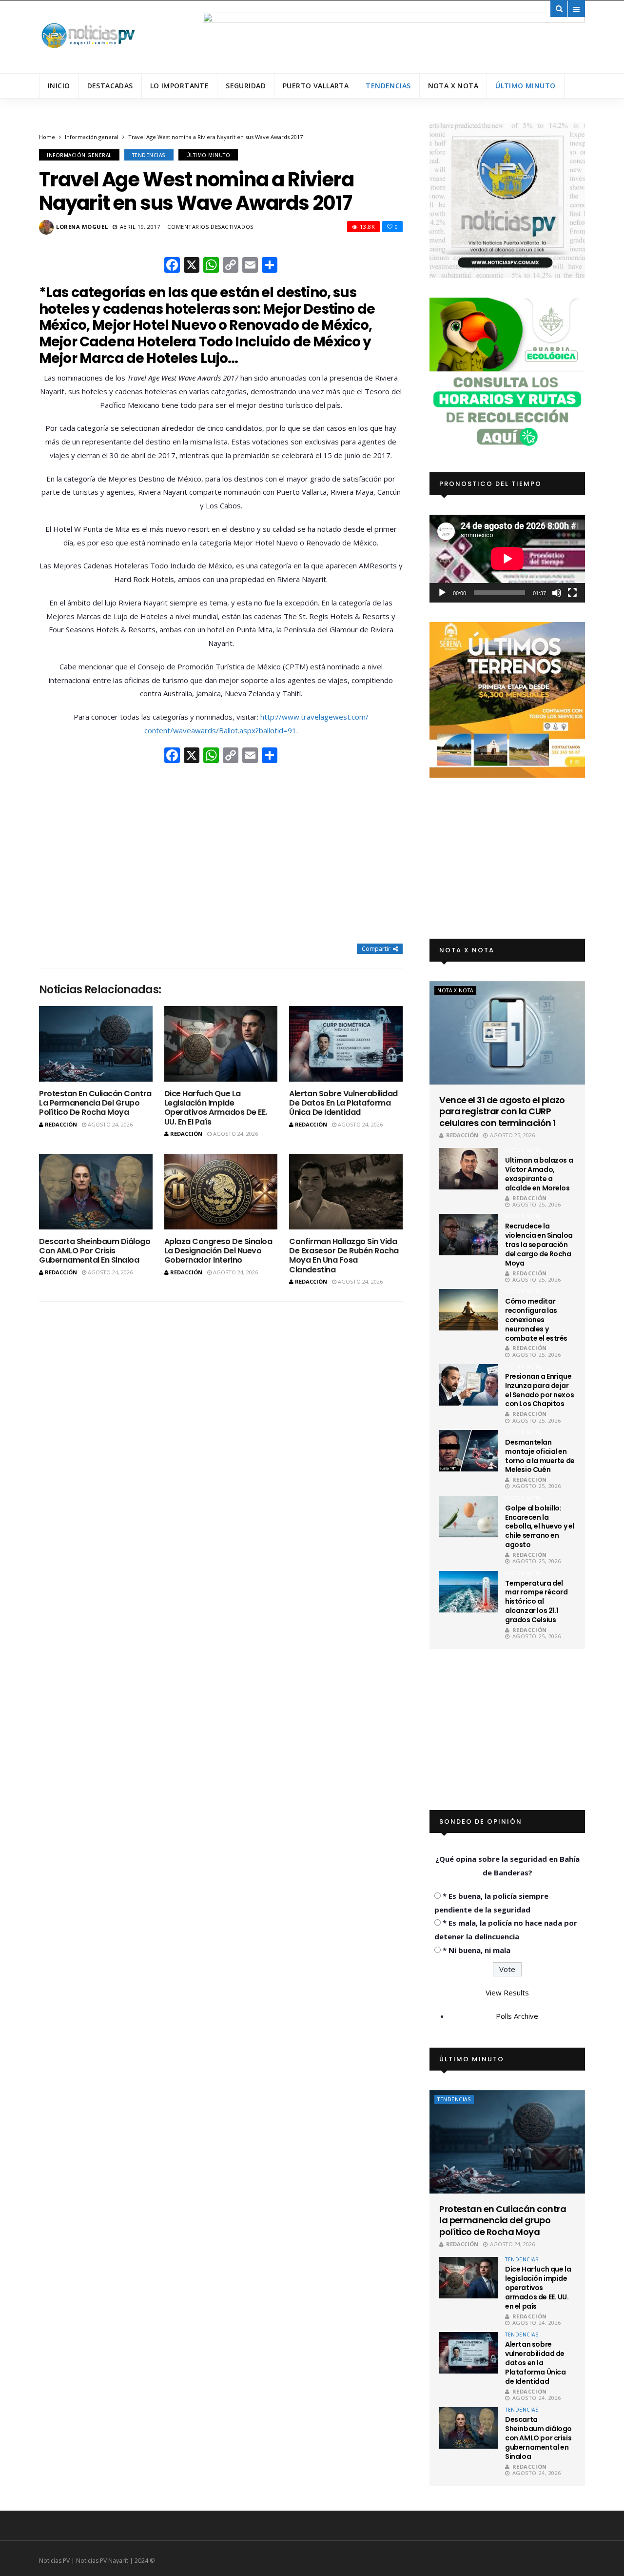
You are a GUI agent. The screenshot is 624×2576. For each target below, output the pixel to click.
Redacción (61, 1124)
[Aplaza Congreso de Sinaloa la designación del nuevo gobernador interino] (221, 1192)
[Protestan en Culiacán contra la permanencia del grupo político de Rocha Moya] (96, 1044)
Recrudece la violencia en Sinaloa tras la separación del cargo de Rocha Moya (539, 1245)
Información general (92, 137)
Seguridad (246, 86)
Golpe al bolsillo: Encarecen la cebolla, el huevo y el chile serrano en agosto (540, 1527)
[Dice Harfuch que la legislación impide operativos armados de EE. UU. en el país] (221, 1044)
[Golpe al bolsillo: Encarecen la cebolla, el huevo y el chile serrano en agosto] (468, 1517)
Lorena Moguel (82, 227)
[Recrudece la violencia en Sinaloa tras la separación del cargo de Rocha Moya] (468, 1235)
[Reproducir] (442, 593)
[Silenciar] (557, 593)
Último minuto (525, 86)
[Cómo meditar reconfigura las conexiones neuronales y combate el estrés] (468, 1310)
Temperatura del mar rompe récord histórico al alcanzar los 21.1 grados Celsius (536, 1602)
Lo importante (179, 86)
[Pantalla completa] (572, 593)
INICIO (59, 86)
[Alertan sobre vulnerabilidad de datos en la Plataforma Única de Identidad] (346, 1044)
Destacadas (110, 86)
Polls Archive (517, 2016)
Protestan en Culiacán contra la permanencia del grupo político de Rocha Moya (95, 1103)
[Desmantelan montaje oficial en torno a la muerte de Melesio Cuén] (468, 1451)
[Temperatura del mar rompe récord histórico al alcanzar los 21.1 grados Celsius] (468, 1592)
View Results (507, 1992)
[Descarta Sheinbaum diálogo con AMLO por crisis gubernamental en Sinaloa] (96, 1192)
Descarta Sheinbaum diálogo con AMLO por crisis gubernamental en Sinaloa (95, 1251)
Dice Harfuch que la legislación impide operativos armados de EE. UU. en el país (216, 1108)
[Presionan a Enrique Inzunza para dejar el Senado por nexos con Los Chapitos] (468, 1385)
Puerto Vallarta (316, 86)
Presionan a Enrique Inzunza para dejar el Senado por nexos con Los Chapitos (539, 1390)
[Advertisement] (221, 854)
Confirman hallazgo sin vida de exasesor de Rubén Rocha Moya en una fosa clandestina (344, 1256)
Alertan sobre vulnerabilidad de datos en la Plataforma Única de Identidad (343, 1103)
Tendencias (388, 86)
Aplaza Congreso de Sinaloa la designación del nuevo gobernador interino (218, 1251)
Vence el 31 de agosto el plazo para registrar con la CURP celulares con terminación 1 (502, 1111)
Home (47, 137)
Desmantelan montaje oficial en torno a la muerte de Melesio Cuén (540, 1456)
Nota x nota (453, 86)
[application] (507, 558)
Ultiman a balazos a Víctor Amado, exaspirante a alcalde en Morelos (539, 1174)
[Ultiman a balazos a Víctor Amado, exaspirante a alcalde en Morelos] (468, 1169)
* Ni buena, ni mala (477, 1950)
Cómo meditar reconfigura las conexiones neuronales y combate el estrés (536, 1320)
